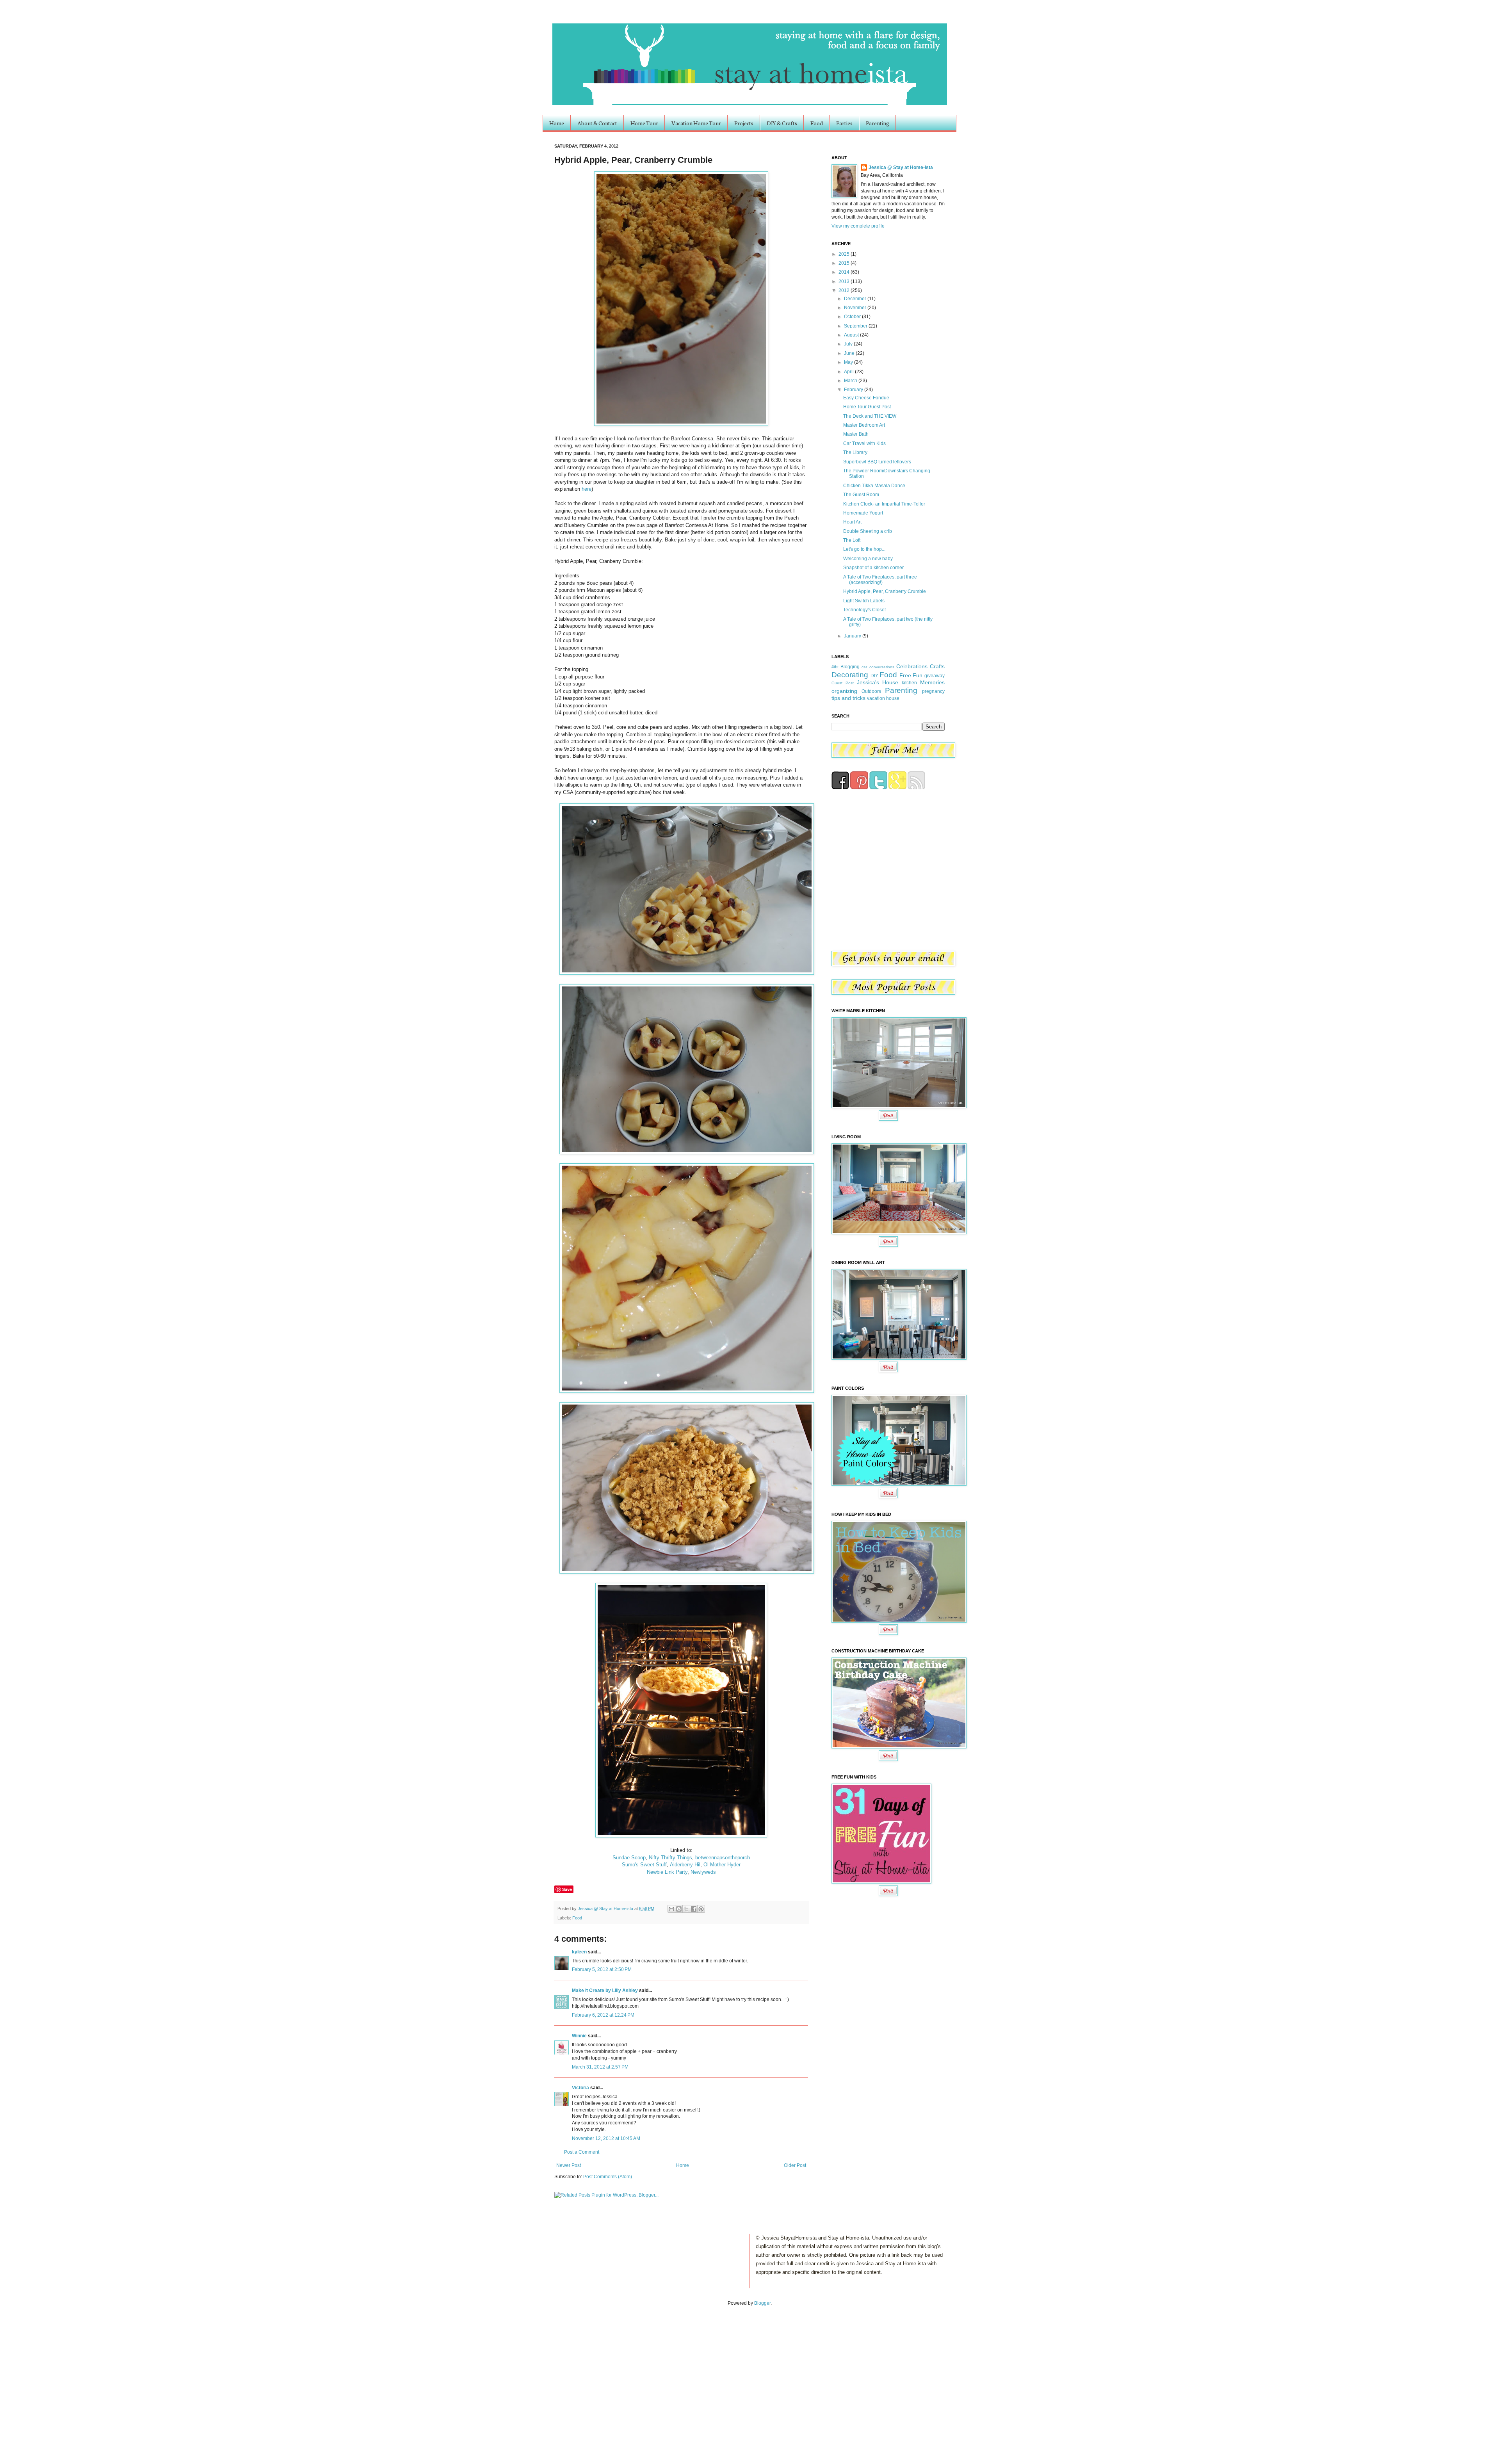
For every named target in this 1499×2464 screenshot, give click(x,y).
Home (557, 123)
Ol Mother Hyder (722, 1865)
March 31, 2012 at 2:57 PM (600, 2067)
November (856, 308)
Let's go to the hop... (864, 549)
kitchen (909, 683)
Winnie (579, 2036)
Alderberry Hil (685, 1865)
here (587, 489)
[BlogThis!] (679, 1909)
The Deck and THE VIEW (870, 416)
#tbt (835, 667)
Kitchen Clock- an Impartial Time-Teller (884, 504)
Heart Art (852, 522)
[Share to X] (686, 1909)
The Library (855, 452)
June (850, 353)
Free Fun (911, 675)
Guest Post (843, 683)
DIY (874, 676)
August (852, 335)
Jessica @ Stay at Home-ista (606, 1909)
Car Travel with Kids (864, 443)
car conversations (878, 667)
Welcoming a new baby (868, 559)
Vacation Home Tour (696, 123)
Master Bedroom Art (864, 425)
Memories (932, 682)
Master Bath (856, 434)
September (856, 326)
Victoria (581, 2088)
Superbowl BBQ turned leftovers (877, 462)
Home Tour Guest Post (867, 407)
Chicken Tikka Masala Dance (874, 486)
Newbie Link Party (667, 1872)
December (856, 299)
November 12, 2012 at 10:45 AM (606, 2138)
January (853, 636)
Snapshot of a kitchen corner (873, 568)
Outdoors (871, 691)
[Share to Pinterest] (701, 1909)
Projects (744, 123)
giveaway (935, 676)
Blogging (850, 667)
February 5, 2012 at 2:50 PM (602, 1969)
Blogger (762, 2303)
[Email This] (671, 1909)
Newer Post (569, 2165)
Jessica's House (878, 682)
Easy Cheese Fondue (866, 398)
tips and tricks (848, 698)
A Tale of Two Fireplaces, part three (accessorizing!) (880, 580)
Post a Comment (582, 2152)
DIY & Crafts (782, 123)
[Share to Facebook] (694, 1909)
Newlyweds (703, 1872)
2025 (845, 254)
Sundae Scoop (629, 1858)
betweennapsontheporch (723, 1858)
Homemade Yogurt (863, 513)
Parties (844, 123)
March (851, 381)
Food (817, 123)
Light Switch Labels (864, 601)
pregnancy (933, 691)
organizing (844, 691)
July (849, 344)
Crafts (937, 666)
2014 (845, 272)
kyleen (579, 1952)
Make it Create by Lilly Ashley (605, 1990)
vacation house (883, 698)
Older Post (795, 2165)
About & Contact (597, 123)
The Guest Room (861, 495)
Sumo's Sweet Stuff (644, 1865)
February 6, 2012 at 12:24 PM (603, 2015)
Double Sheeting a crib (868, 531)
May (849, 362)
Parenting (878, 123)
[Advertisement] (81, 2377)
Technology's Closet (864, 610)
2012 (845, 290)
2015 (845, 263)
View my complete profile (858, 226)
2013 (845, 281)
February (854, 390)
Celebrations (912, 666)
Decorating (850, 675)
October (853, 317)
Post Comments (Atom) (608, 2177)
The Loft (852, 540)
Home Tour (644, 123)
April (849, 372)
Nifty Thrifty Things (670, 1858)
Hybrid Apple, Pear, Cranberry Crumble (885, 591)
